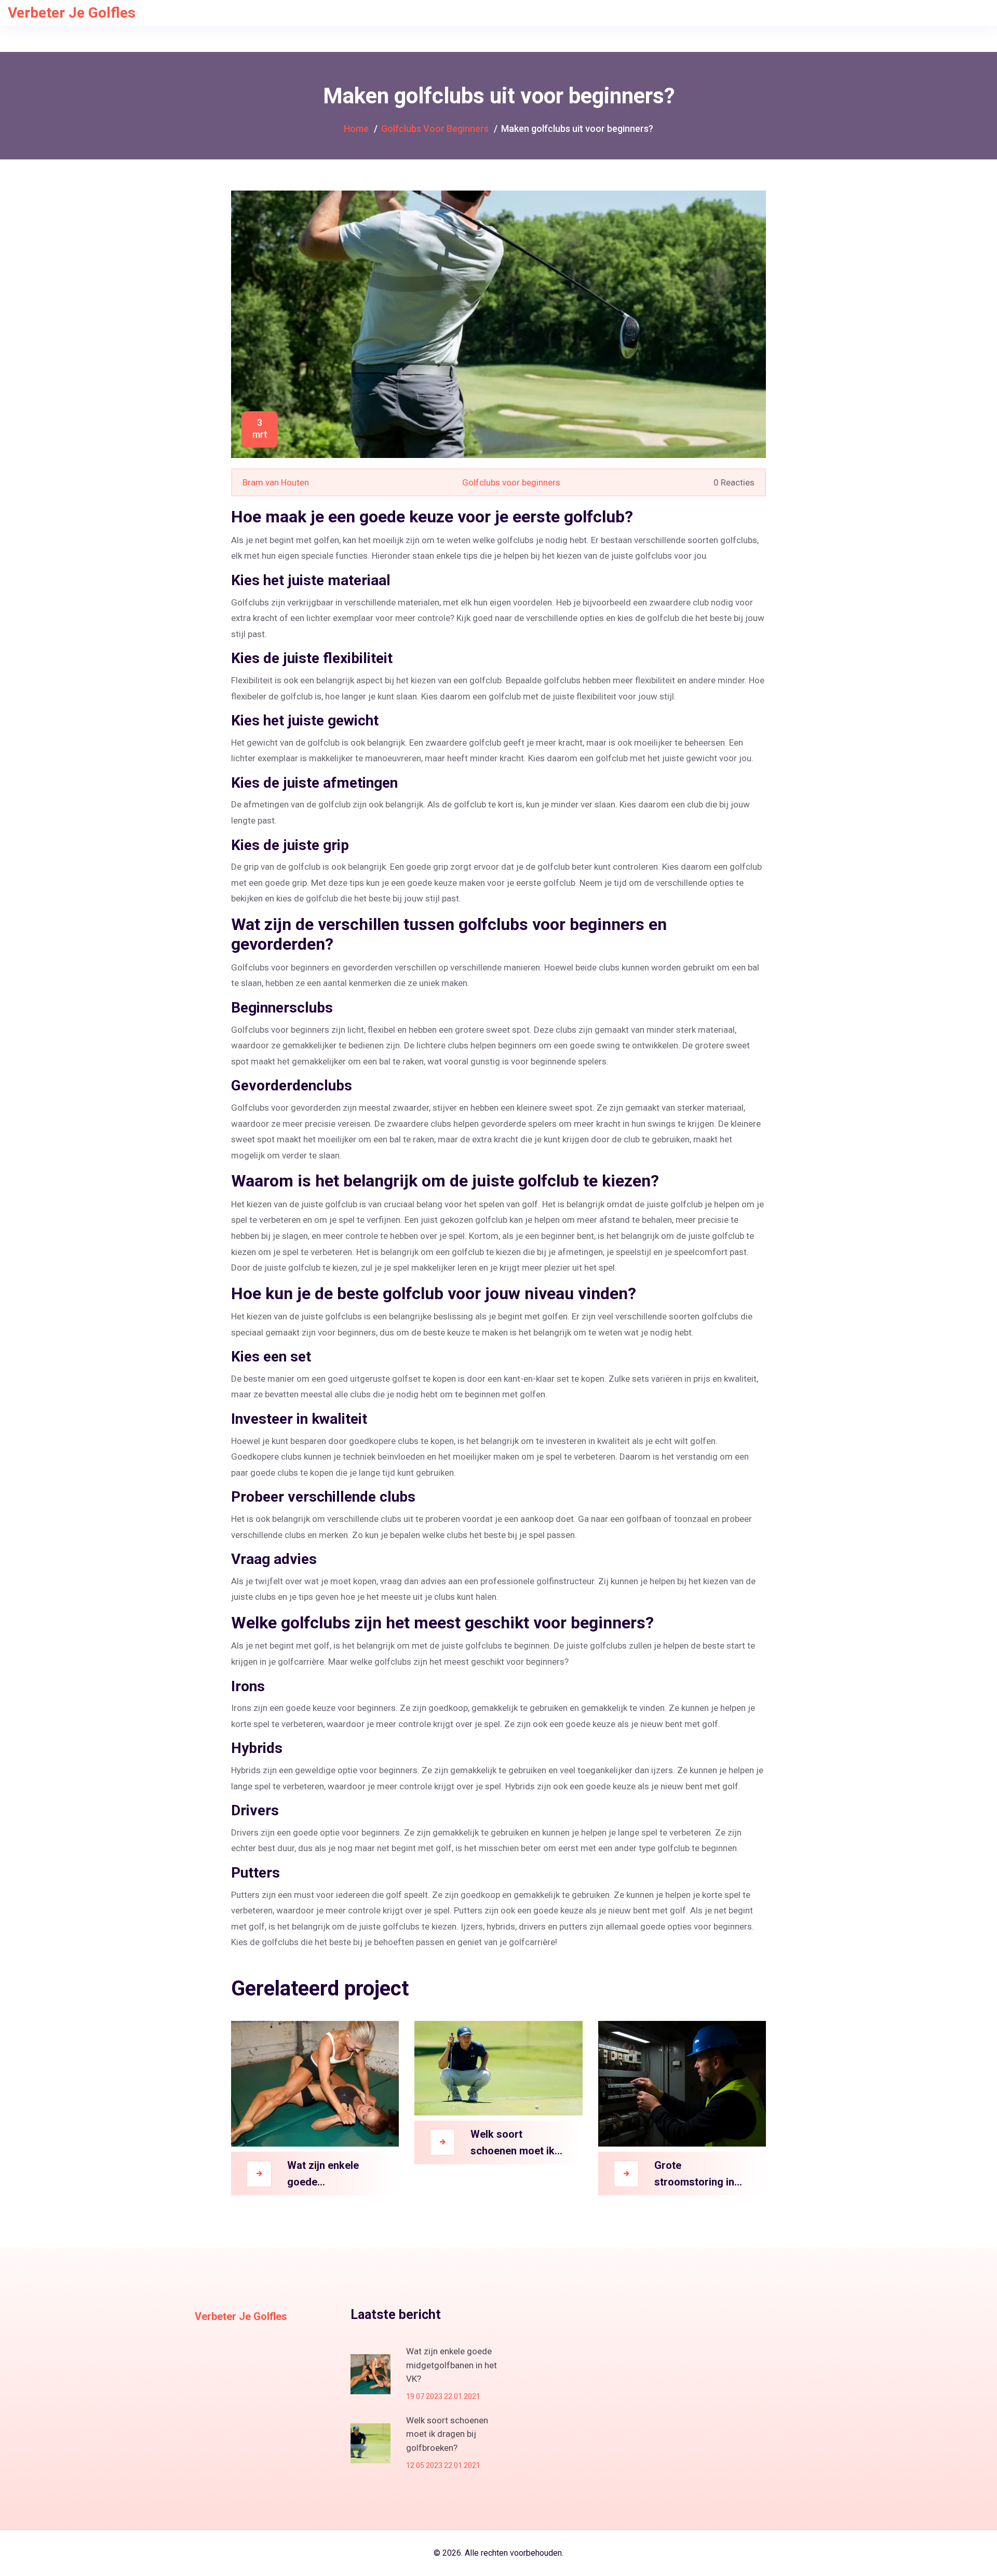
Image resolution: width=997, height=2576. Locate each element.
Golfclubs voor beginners (511, 482)
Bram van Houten (276, 482)
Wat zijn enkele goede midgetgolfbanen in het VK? (333, 2175)
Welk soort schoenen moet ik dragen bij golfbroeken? (513, 2143)
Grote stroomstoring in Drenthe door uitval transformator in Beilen (700, 2175)
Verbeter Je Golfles (72, 13)
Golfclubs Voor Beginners (435, 129)
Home (356, 129)
